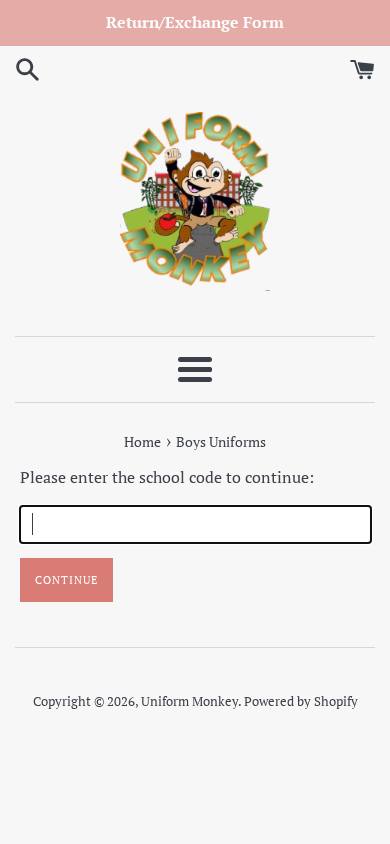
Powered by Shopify (301, 701)
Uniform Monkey (189, 701)
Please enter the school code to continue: (167, 477)
